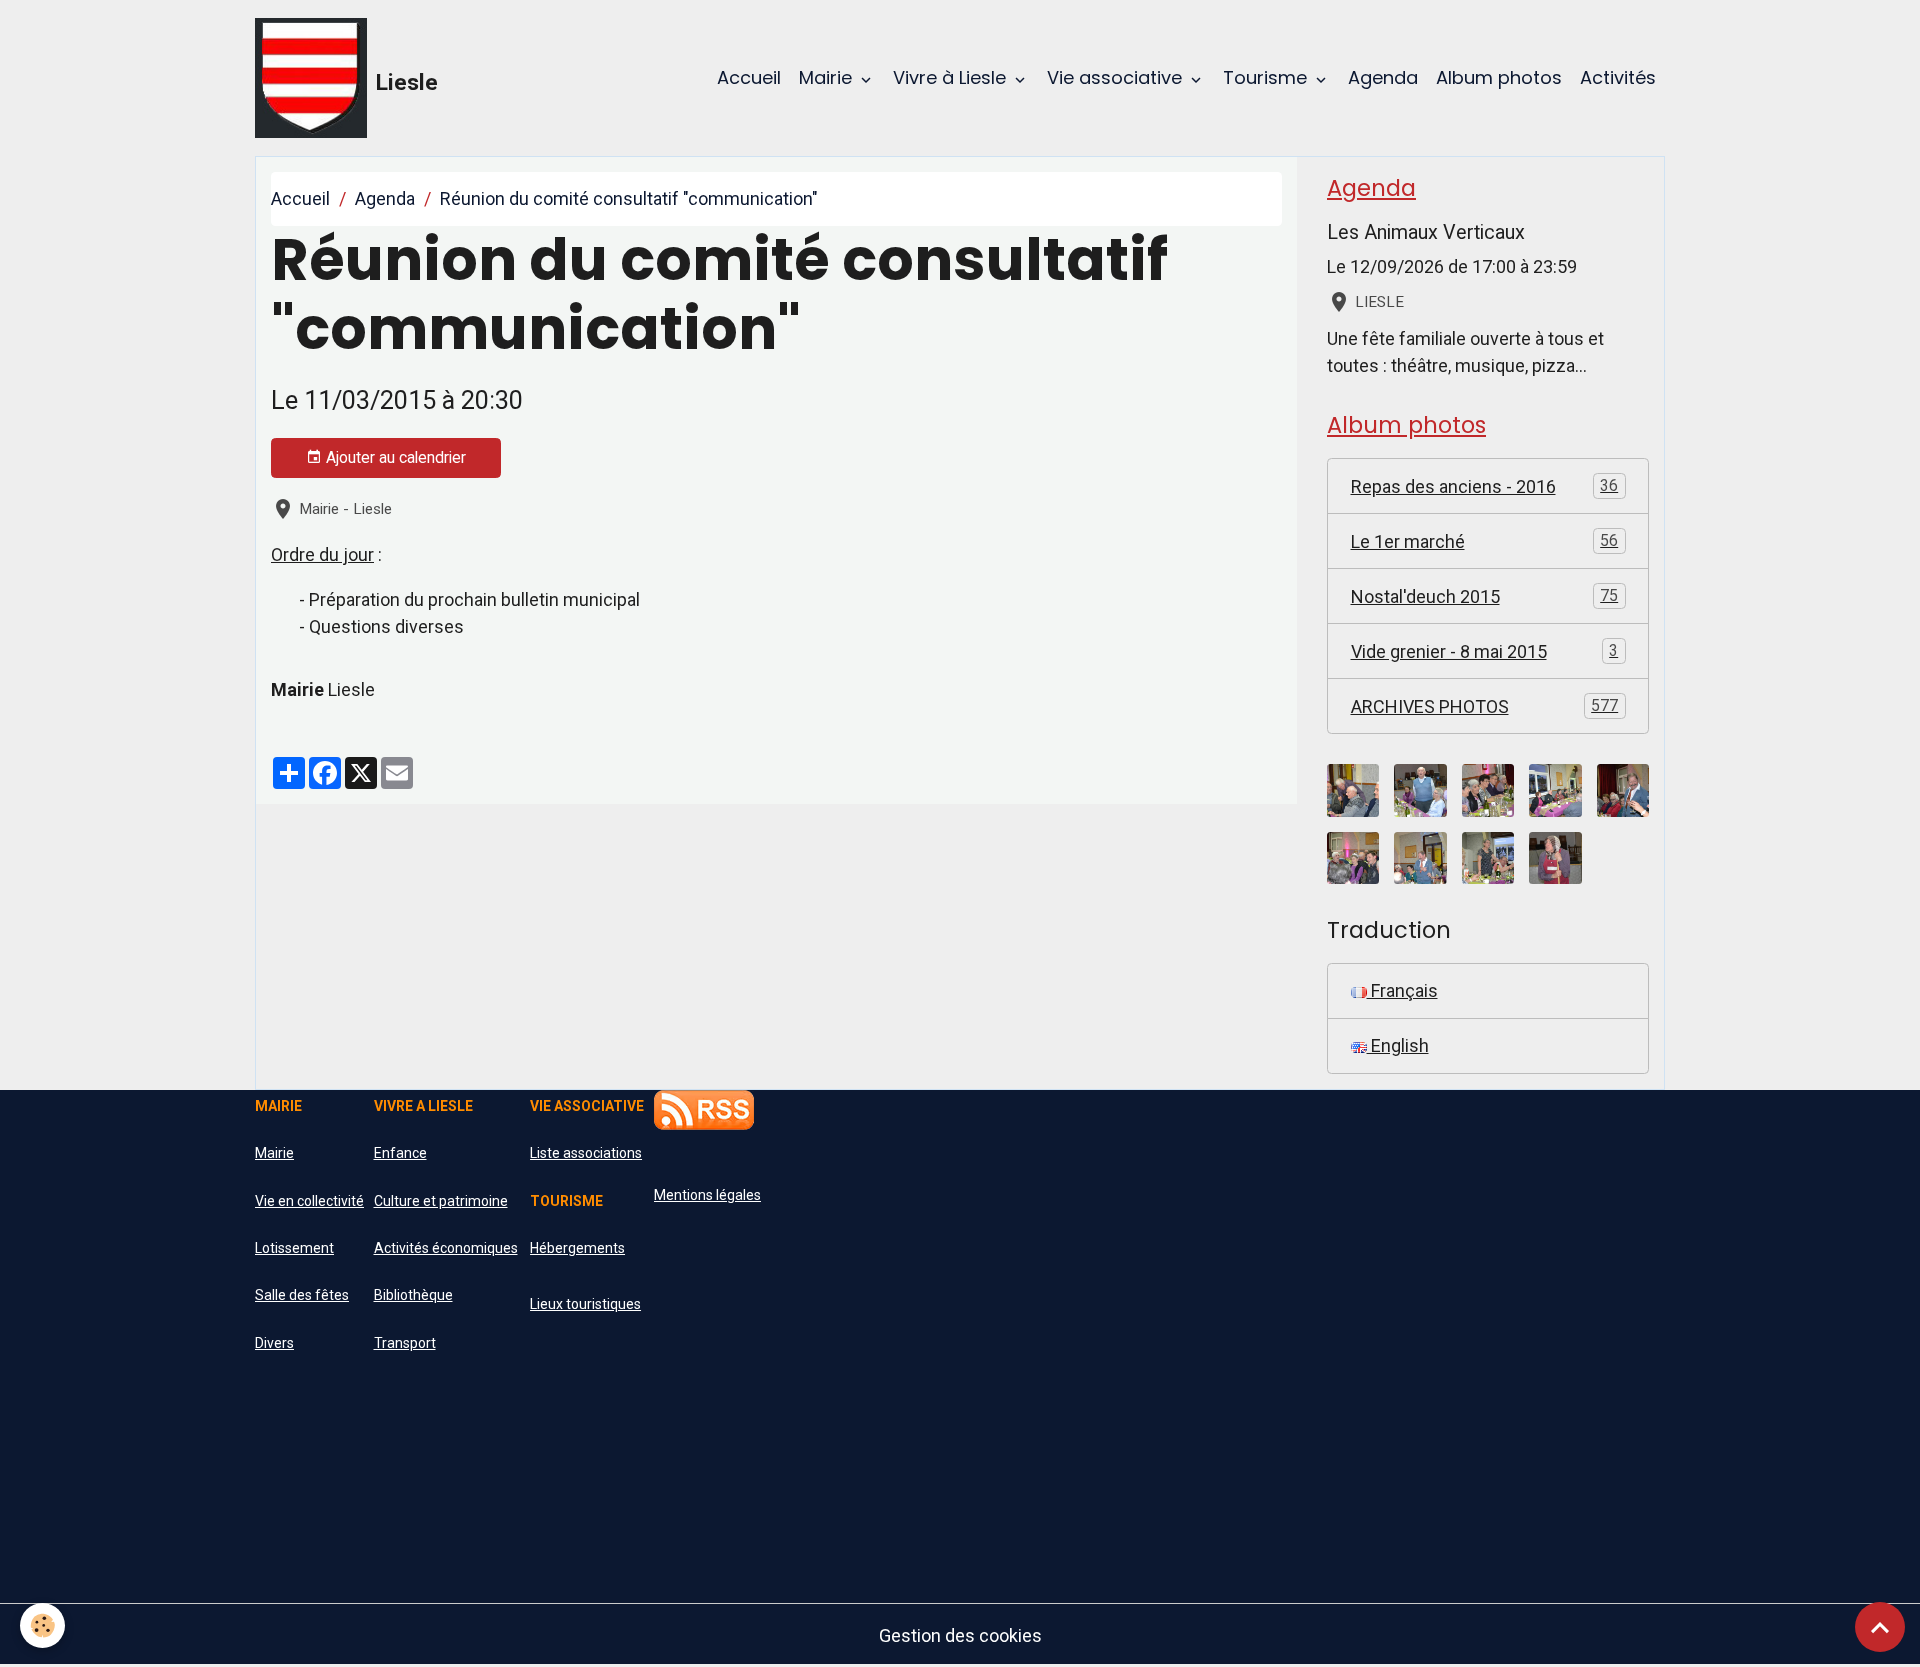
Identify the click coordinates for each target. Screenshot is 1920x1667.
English (1398, 1045)
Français (1402, 990)
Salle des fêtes (302, 1295)
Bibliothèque (413, 1295)
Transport (405, 1343)
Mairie (828, 77)
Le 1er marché (1485, 541)
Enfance (400, 1153)
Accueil (749, 77)
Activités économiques (446, 1248)
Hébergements (577, 1248)
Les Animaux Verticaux (1426, 232)
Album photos (1499, 77)
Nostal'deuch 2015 (1485, 596)
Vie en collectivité (309, 1201)
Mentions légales (707, 1195)
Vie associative (1117, 77)
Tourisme (1267, 77)
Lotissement (294, 1248)
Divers (274, 1343)
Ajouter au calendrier (394, 457)
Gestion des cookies (960, 1635)
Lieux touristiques (585, 1304)
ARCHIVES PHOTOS (1485, 706)
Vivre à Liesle (952, 77)
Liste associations (586, 1153)
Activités (1618, 77)
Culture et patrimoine (441, 1201)
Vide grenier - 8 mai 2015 (1485, 651)
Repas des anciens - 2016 (1485, 486)
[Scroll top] (1880, 1627)
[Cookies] (42, 1625)
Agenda (1383, 77)
